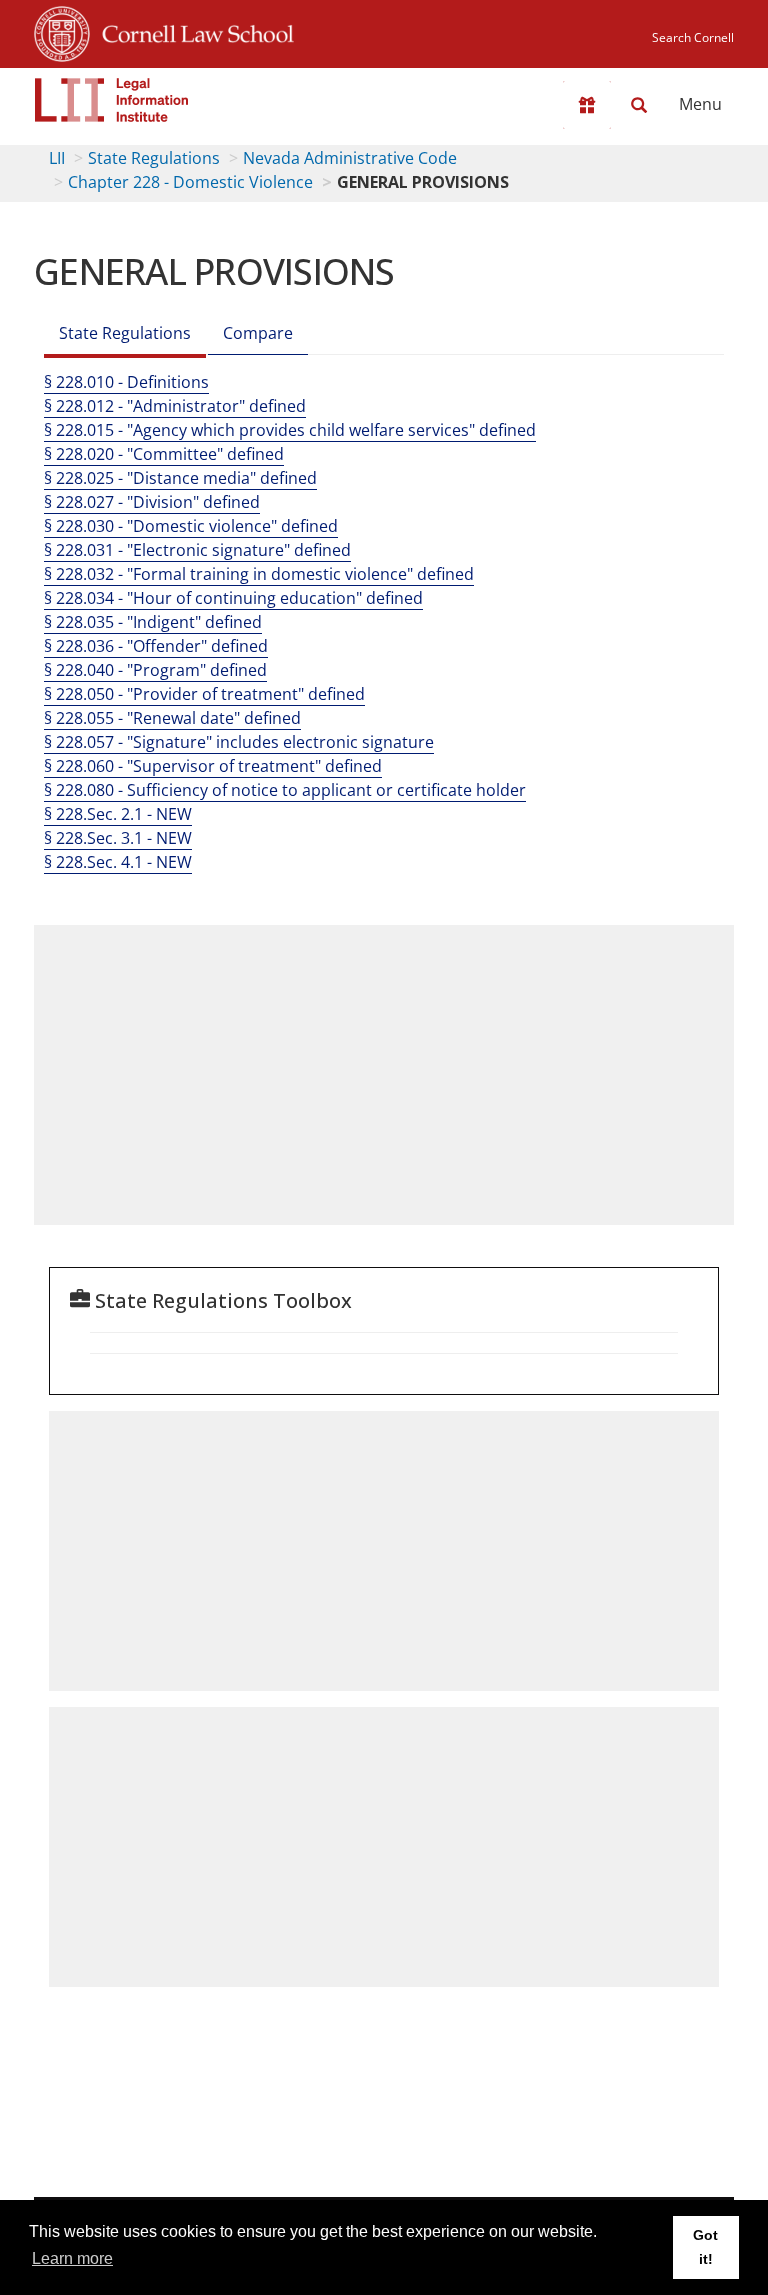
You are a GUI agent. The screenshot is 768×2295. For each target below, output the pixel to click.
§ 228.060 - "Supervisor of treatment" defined (213, 766)
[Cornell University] (62, 31)
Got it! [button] (705, 2247)
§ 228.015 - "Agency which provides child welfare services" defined (290, 430)
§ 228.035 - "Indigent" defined (153, 622)
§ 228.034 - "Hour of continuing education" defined (233, 598)
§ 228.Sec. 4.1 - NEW (118, 862)
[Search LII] (639, 105)
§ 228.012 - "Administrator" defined (175, 406)
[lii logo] (112, 100)
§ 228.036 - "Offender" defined (156, 646)
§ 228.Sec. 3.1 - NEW (118, 838)
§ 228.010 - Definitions (126, 382)
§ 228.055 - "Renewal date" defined (172, 718)
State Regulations (154, 158)
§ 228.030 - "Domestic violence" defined (191, 526)
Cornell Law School (192, 31)
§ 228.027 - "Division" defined (152, 502)
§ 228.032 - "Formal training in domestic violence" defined (259, 574)
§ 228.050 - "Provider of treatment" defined (204, 694)
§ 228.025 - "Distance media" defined (180, 478)
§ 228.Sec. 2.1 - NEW (118, 814)
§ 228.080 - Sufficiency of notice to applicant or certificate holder (285, 790)
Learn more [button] (72, 2258)
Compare (258, 333)
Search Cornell (693, 37)
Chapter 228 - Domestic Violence (190, 182)
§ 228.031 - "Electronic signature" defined (197, 550)
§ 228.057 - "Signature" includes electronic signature (239, 742)
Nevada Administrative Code (350, 158)
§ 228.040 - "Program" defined (155, 670)
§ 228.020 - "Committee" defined (164, 454)
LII (57, 158)
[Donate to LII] (587, 105)
